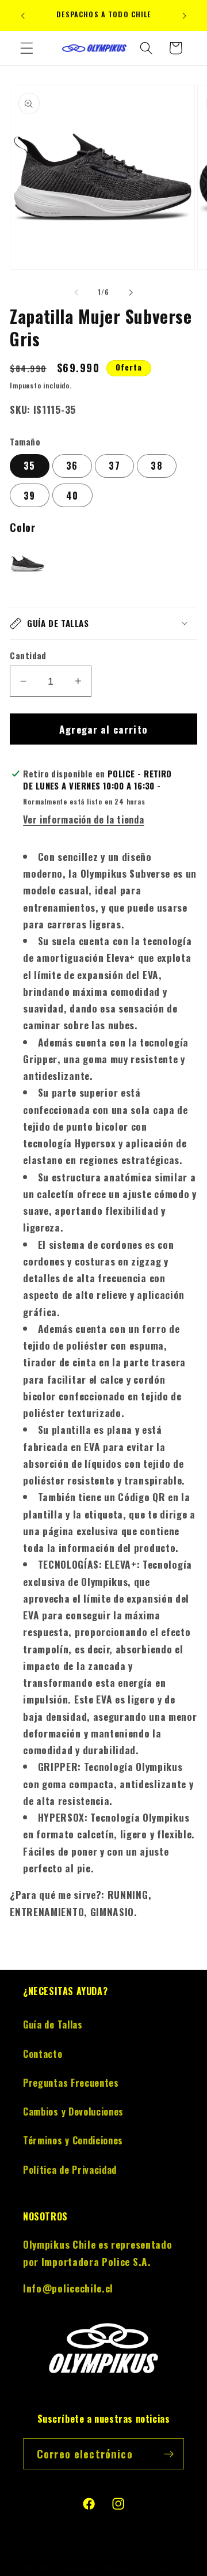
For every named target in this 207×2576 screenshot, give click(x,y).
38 (156, 466)
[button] (27, 48)
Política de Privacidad (70, 2170)
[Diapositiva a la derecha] (131, 292)
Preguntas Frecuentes (71, 2083)
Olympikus (78, 2568)
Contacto (43, 2054)
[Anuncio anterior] (22, 16)
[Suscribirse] (169, 2454)
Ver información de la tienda (83, 819)
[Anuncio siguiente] (185, 16)
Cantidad (28, 656)
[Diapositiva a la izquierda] (76, 292)
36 (72, 466)
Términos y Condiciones (73, 2140)
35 (29, 466)
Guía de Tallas (53, 2024)
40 (72, 496)
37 (114, 466)
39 (29, 496)
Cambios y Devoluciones (73, 2112)
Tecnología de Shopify (141, 2568)
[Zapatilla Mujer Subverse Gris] (27, 566)
